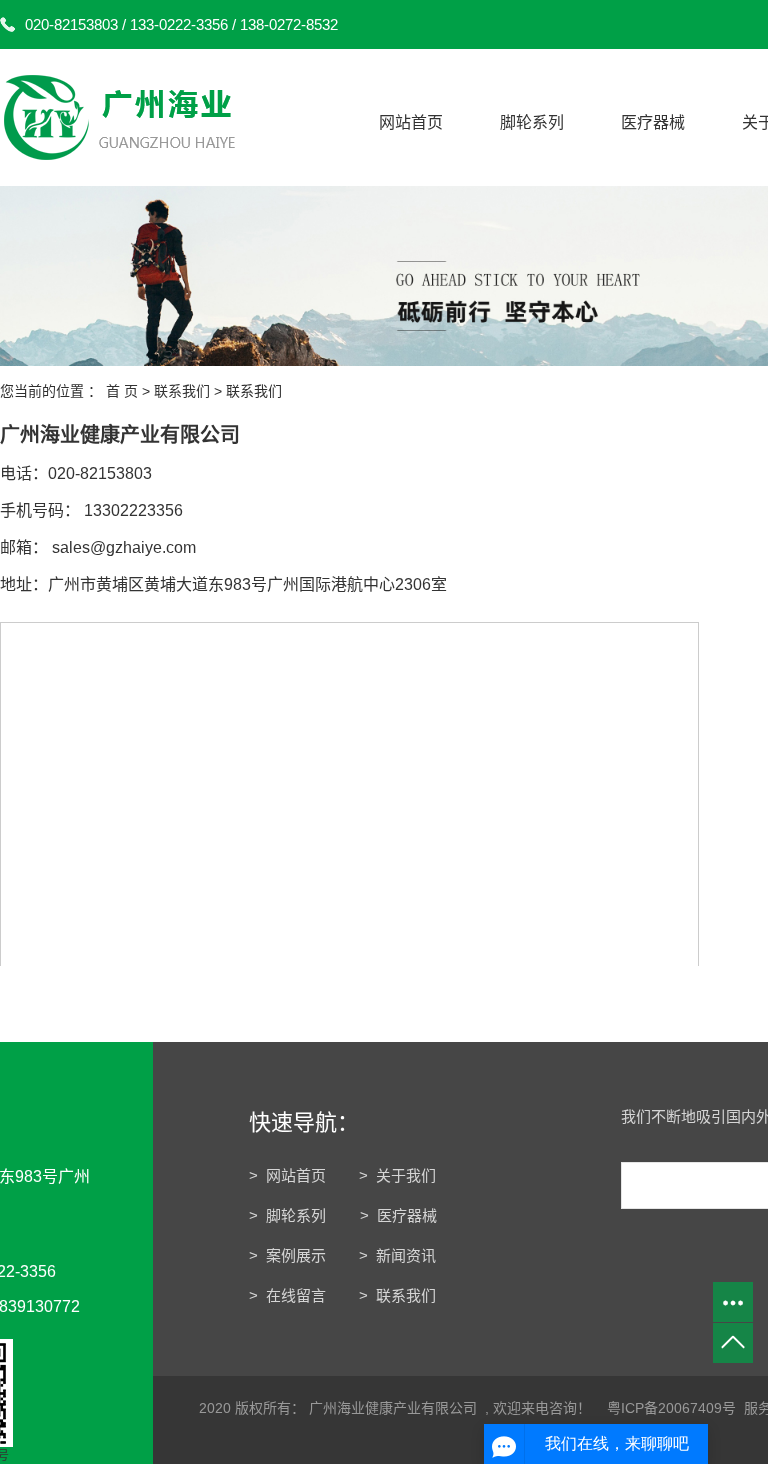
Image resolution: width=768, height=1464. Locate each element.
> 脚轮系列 (289, 1215)
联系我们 (182, 391)
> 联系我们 (397, 1295)
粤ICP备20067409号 (671, 1408)
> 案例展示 (287, 1255)
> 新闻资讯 (397, 1255)
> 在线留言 (287, 1295)
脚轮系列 (532, 122)
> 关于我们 (397, 1175)
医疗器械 (653, 122)
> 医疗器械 (398, 1215)
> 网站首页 (287, 1175)
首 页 (122, 391)
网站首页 (411, 122)
